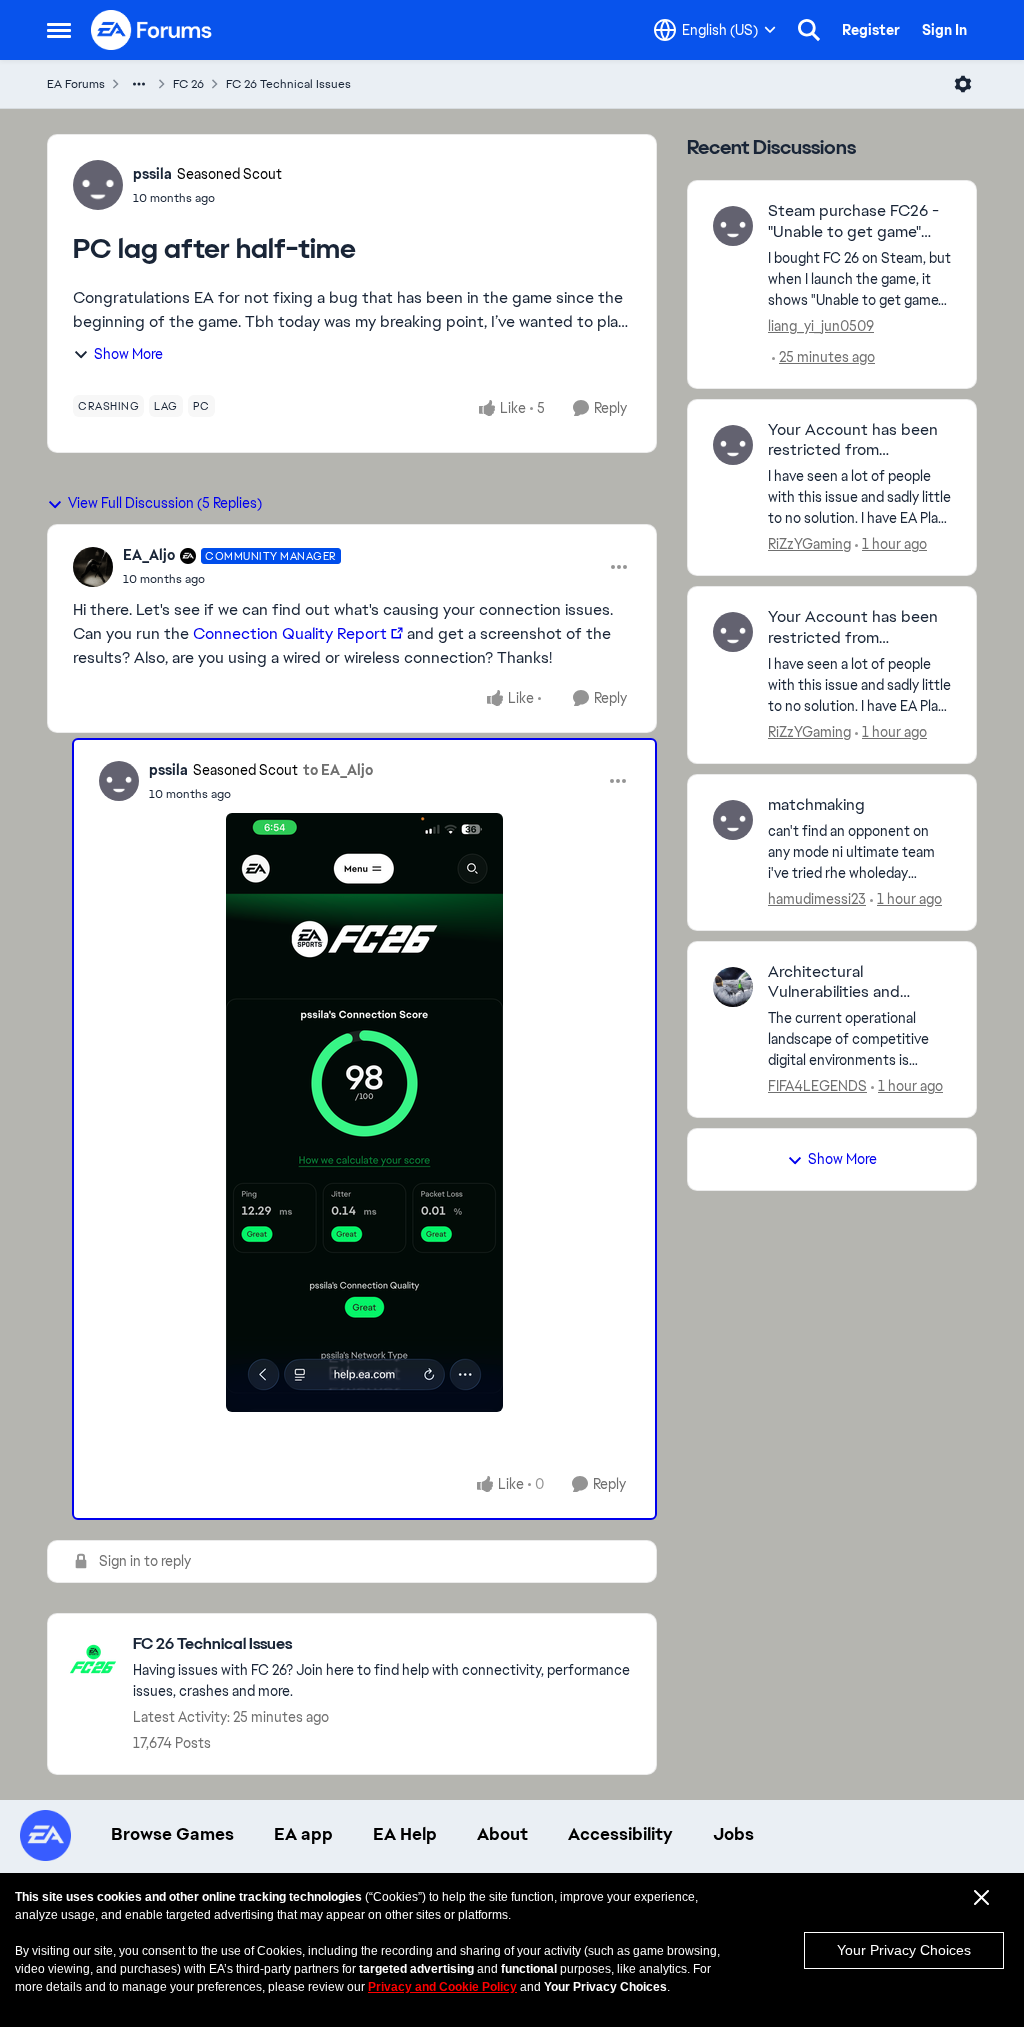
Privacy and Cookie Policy (442, 1987)
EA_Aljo (149, 555)
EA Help (405, 1834)
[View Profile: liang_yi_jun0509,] (733, 226)
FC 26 (188, 84)
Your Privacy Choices (904, 1950)
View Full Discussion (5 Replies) (165, 503)
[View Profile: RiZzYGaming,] (733, 445)
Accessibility (620, 1834)
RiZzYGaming (809, 544)
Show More (128, 354)
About (502, 1834)
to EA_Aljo (338, 770)
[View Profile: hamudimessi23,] (733, 820)
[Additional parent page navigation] (139, 84)
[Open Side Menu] (59, 30)
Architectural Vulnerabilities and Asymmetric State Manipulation (834, 983)
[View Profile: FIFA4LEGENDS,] (733, 987)
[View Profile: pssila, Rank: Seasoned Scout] (98, 185)
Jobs (733, 1834)
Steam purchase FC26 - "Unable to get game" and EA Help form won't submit (853, 222)
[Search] (809, 30)
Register (871, 30)
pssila (152, 174)
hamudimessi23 (817, 899)
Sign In (944, 30)
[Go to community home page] (152, 30)
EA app (303, 1834)
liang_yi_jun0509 (821, 326)
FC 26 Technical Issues (288, 84)
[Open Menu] (963, 84)
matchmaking (816, 805)
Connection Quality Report (290, 633)
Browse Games (172, 1834)
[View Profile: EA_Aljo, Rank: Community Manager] (93, 567)
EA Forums (76, 84)
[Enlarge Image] (364, 1112)
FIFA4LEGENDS (817, 1086)
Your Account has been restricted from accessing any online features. (853, 441)
